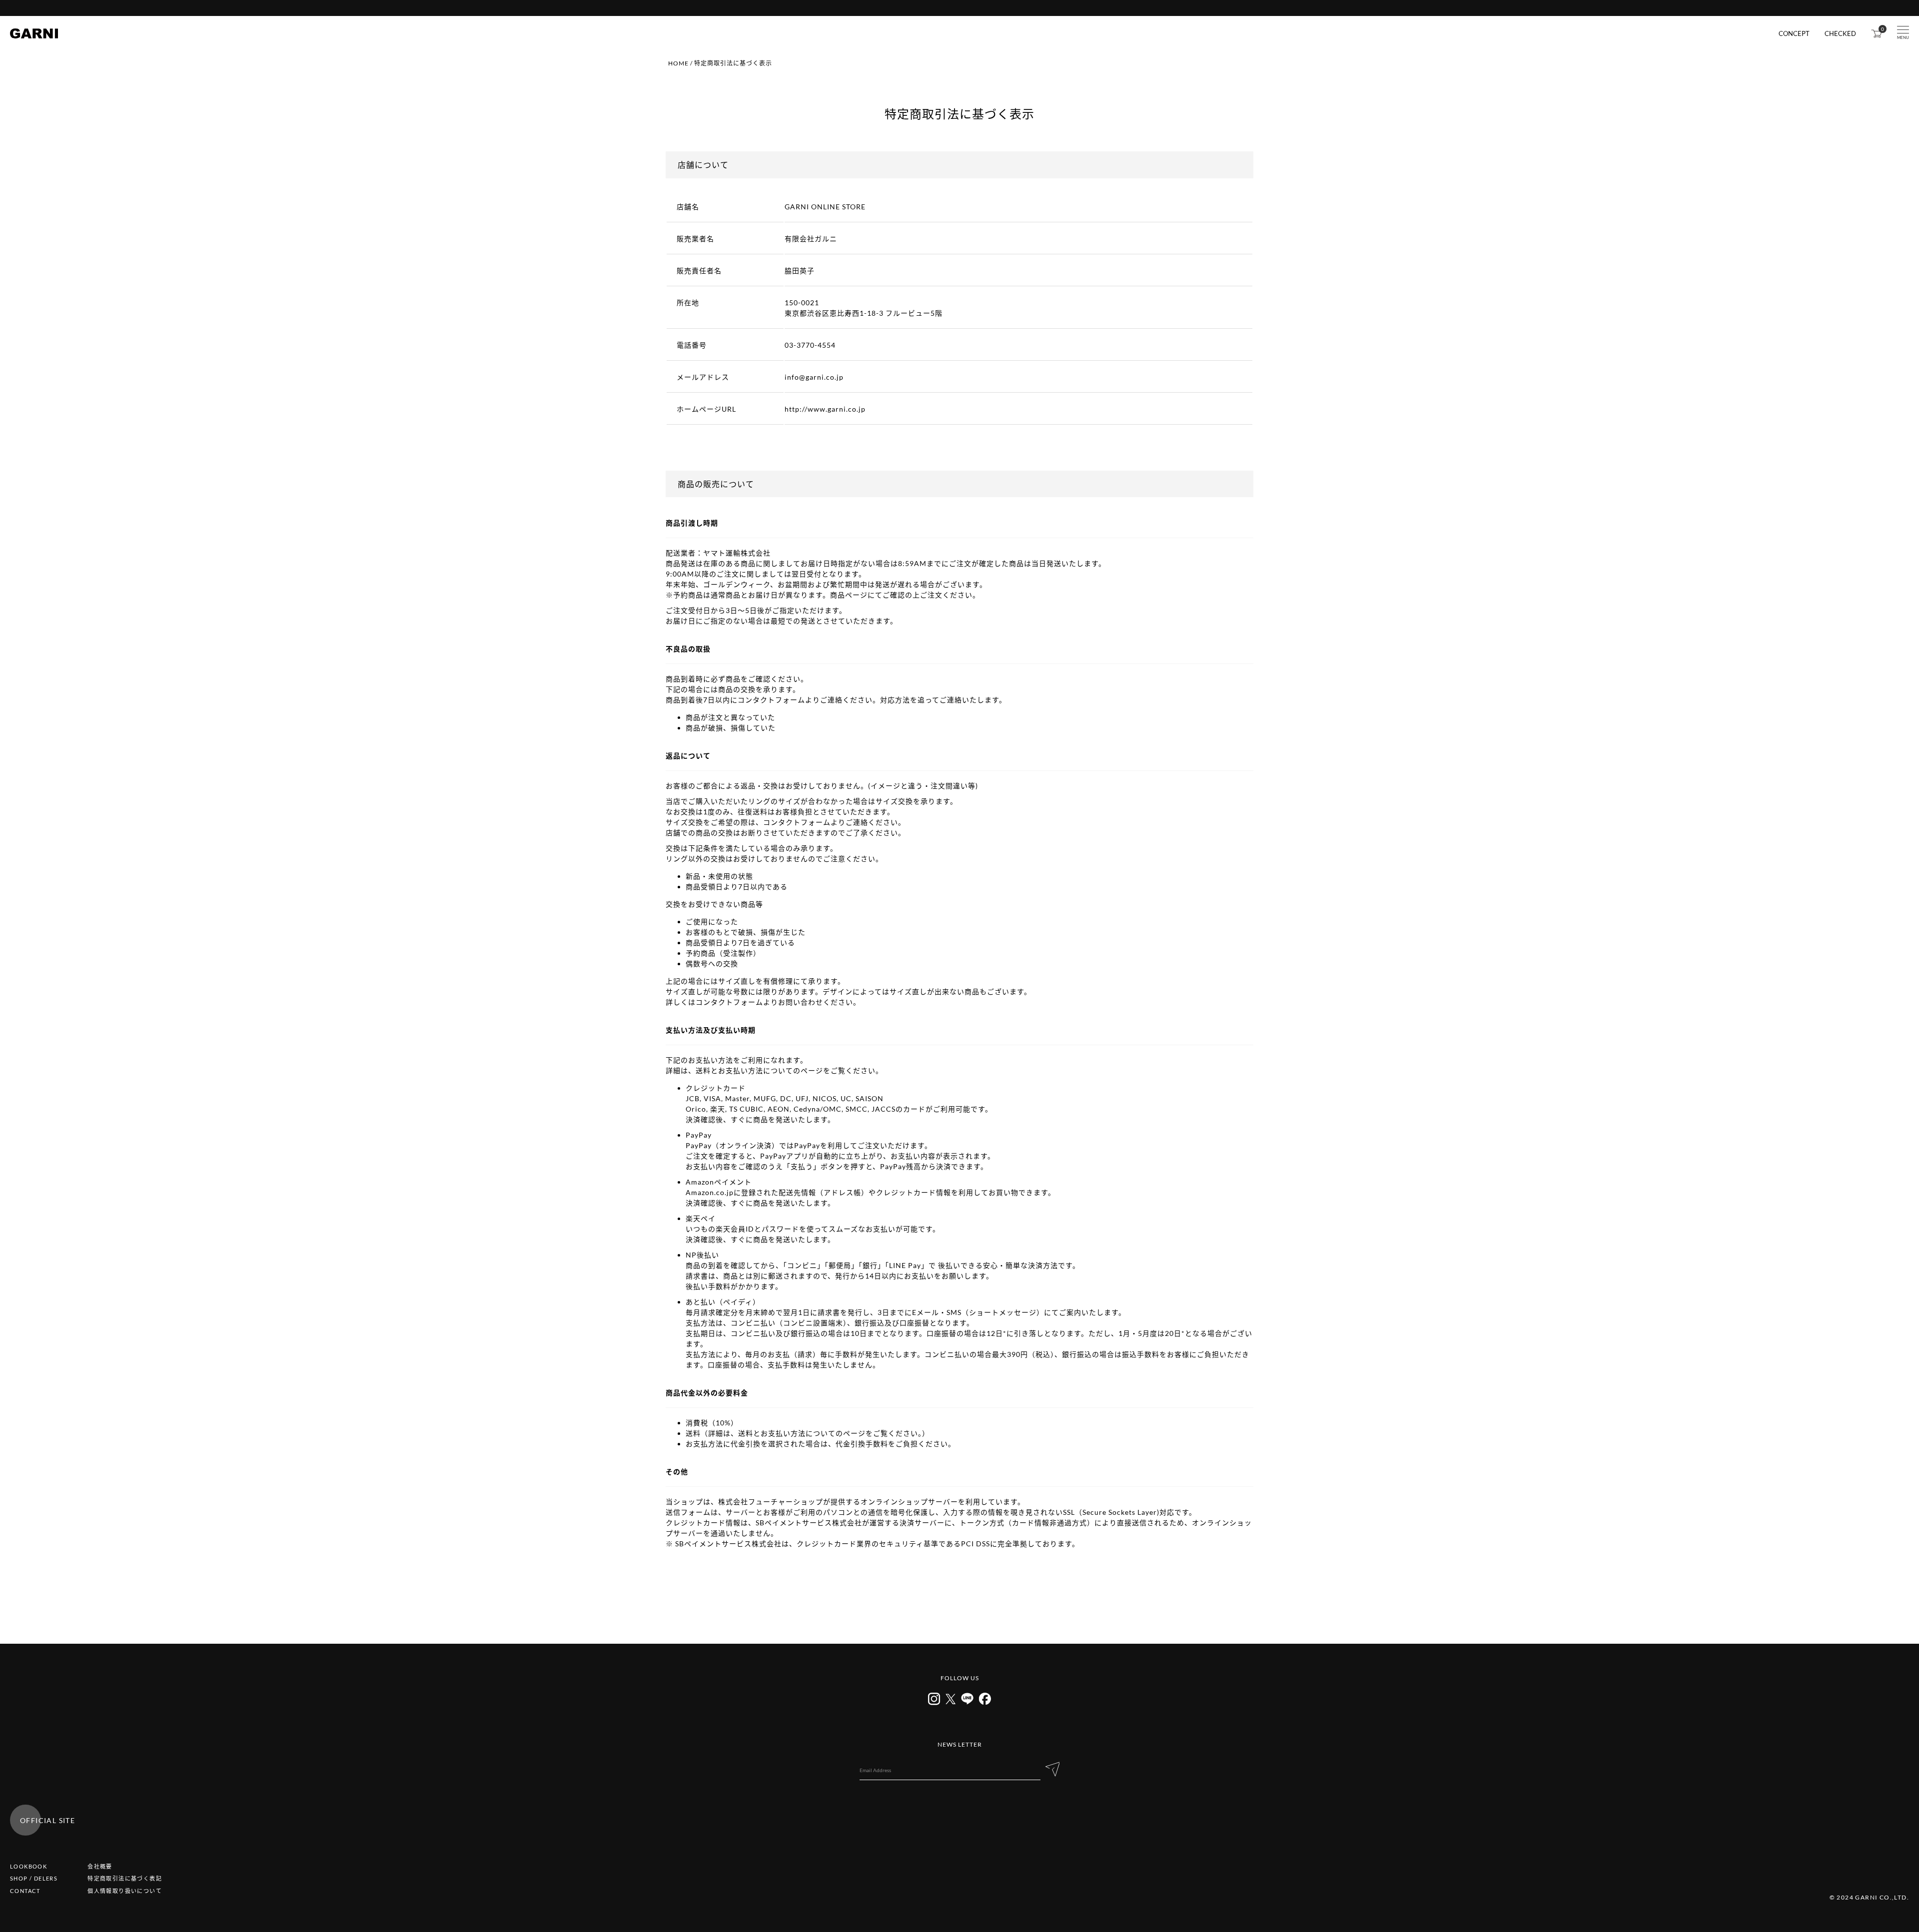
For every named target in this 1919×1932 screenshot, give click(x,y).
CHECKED (1840, 34)
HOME (678, 63)
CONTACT (25, 1891)
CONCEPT (1794, 34)
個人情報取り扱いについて (125, 1891)
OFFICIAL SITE (47, 1820)
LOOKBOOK (28, 1866)
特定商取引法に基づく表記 (125, 1878)
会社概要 (100, 1866)
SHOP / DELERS (34, 1878)
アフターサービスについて (959, 8)
